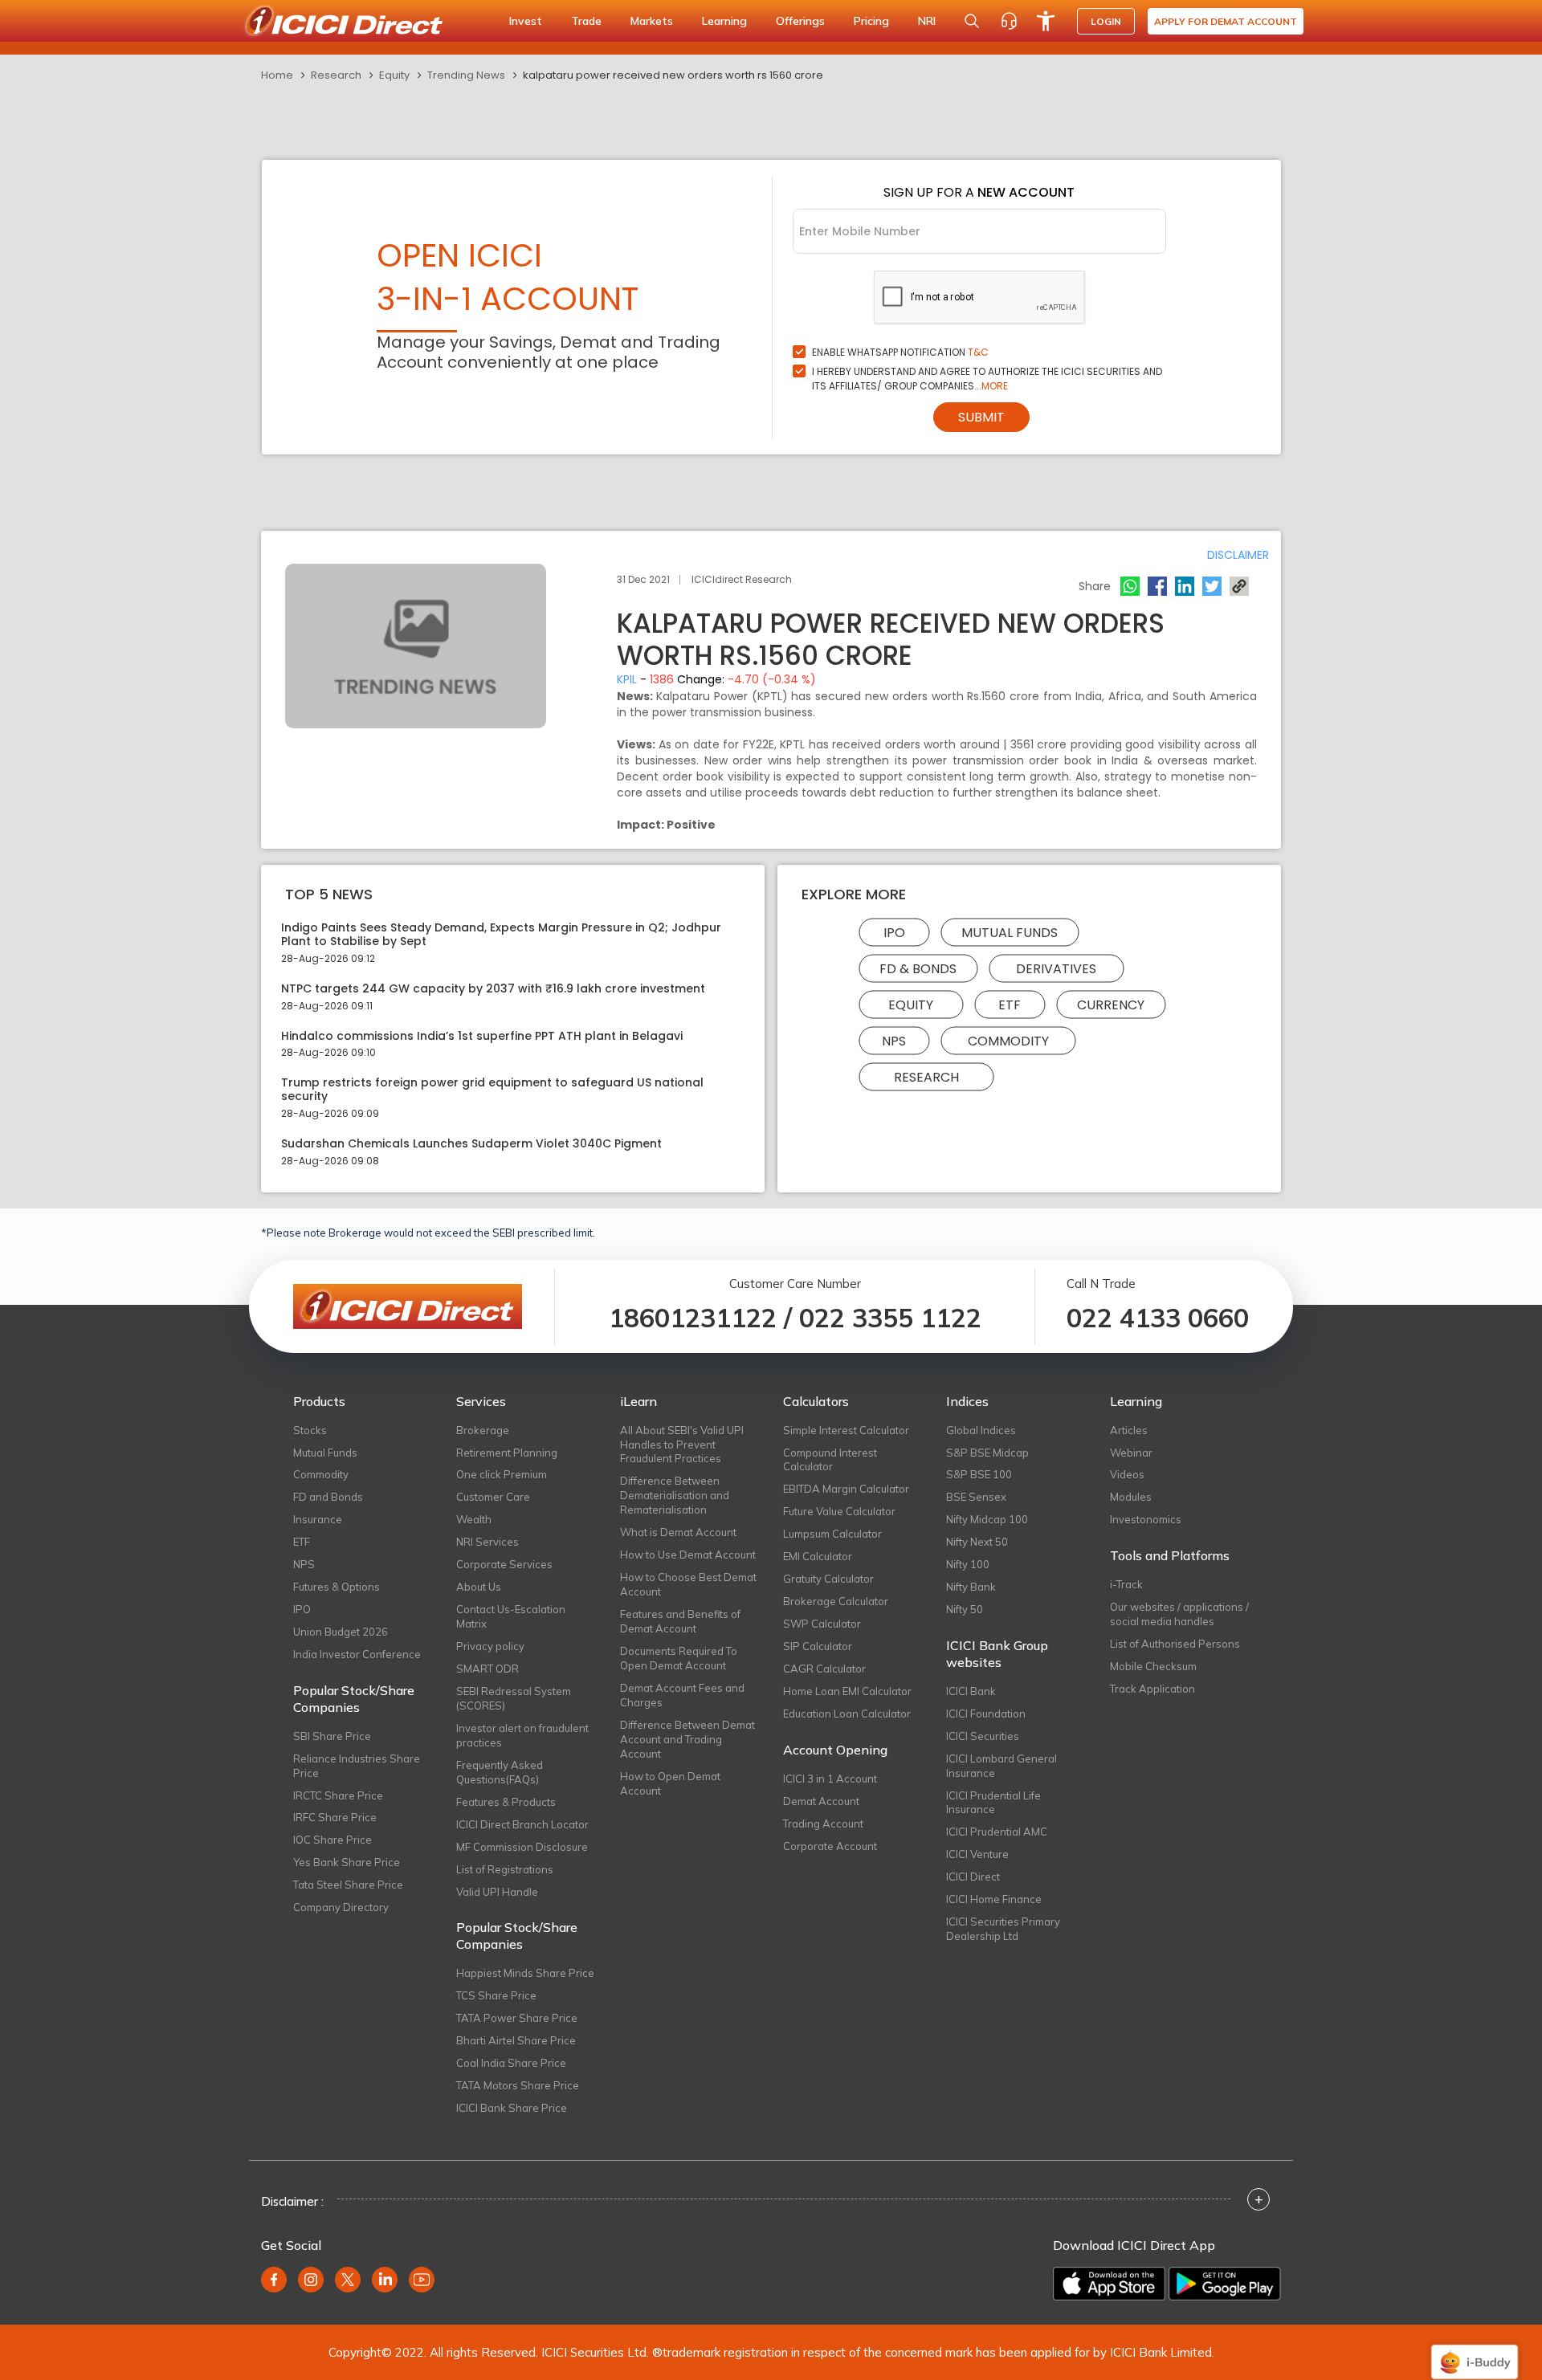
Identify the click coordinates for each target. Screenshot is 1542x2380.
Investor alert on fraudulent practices (522, 1735)
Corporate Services (504, 1564)
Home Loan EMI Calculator (847, 1691)
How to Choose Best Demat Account (688, 1584)
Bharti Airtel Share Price (516, 2040)
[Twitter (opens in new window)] (348, 2280)
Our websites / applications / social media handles (1179, 1614)
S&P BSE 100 (979, 1474)
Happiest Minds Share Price (525, 1973)
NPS (894, 1041)
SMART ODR (487, 1669)
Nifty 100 (968, 1564)
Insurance (318, 1519)
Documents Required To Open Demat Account (679, 1658)
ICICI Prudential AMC (997, 1832)
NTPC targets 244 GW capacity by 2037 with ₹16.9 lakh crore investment (493, 989)
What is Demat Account (678, 1532)
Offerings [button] (800, 21)
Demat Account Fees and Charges (682, 1695)
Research (336, 75)
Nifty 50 (965, 1609)
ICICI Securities (983, 1736)
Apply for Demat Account (1226, 21)
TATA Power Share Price (517, 2018)
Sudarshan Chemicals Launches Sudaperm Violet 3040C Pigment (471, 1144)
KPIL (627, 679)
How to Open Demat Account (670, 1783)
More (995, 386)
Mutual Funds (1010, 933)
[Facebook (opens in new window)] (274, 2280)
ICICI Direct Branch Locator (522, 1824)
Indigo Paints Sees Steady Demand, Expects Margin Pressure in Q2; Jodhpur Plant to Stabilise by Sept (501, 935)
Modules (1131, 1497)
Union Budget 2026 (341, 1632)
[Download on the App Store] (1109, 2284)
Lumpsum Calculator (832, 1534)
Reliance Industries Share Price (357, 1766)
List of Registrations (505, 1869)
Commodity (1008, 1041)
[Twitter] (1212, 586)
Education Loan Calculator (847, 1714)
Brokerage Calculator (836, 1601)
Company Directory (341, 1907)
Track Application (1152, 1689)
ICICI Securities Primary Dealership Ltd (1003, 1929)
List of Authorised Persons (1175, 1644)
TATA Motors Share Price (518, 2085)
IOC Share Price (332, 1840)
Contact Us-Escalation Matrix (511, 1616)
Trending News (466, 75)
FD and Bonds (328, 1497)
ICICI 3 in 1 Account (830, 1779)
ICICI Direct (973, 1877)
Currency (1111, 1005)
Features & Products (506, 1802)
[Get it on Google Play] (1225, 2284)
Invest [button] (526, 21)
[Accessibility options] (1046, 21)
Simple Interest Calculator (846, 1430)
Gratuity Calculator (828, 1579)
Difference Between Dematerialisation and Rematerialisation (675, 1495)
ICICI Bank (971, 1691)
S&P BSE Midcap (987, 1453)
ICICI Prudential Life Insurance (993, 1803)
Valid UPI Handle (497, 1892)
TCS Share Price (496, 1995)
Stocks (310, 1430)
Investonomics (1146, 1519)
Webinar (1131, 1453)
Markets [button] (652, 21)
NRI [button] (927, 21)
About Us (479, 1587)
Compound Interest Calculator (830, 1460)
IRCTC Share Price (338, 1795)
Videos (1127, 1474)
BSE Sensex (976, 1497)
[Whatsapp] (1130, 586)
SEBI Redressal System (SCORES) (514, 1698)
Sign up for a (979, 192)
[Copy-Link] (1239, 586)
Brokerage (483, 1430)
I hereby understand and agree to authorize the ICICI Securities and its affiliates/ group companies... (987, 379)
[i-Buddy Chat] (1475, 2351)
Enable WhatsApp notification (900, 352)
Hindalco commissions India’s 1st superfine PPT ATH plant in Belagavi (482, 1036)
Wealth (474, 1519)
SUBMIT (981, 417)
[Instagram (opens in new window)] (311, 2280)
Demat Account (821, 1801)
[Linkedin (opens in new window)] (385, 2280)
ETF (1010, 1005)
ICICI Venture (977, 1854)
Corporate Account (830, 1846)
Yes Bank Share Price (347, 1862)
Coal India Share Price (511, 2063)
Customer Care (493, 1497)
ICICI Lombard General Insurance (1001, 1766)
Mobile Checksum (1153, 1666)
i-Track (1126, 1584)
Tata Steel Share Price (348, 1885)
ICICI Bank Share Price (512, 2108)
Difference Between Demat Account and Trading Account (687, 1739)
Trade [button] (586, 21)
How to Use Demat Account (688, 1555)
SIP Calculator (818, 1646)
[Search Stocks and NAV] (972, 21)
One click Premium (502, 1474)
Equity (394, 75)
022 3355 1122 (890, 1318)
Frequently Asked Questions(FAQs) (500, 1772)
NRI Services (487, 1542)
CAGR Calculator (824, 1669)
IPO (894, 933)
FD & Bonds (918, 969)
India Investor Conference (357, 1654)
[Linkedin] (1185, 586)
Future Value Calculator (839, 1511)
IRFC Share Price (335, 1817)
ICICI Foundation (986, 1714)
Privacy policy (490, 1646)
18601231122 (693, 1318)
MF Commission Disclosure (522, 1847)
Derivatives (1056, 969)
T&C (978, 352)
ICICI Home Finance (994, 1899)
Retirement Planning (507, 1453)
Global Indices (981, 1430)
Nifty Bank (971, 1587)
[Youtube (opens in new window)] (422, 2280)
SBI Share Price (332, 1736)
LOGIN (1106, 21)
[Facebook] (1157, 586)
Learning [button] (724, 21)
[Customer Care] (1009, 21)
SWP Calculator (822, 1624)
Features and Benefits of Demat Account (680, 1621)
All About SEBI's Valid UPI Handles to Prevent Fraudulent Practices (682, 1445)
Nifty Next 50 (977, 1542)
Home (277, 75)
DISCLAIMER (1238, 555)
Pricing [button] (871, 21)
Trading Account (823, 1824)
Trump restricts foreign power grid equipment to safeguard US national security (492, 1090)
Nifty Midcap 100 (987, 1519)
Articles (1129, 1430)
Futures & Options (337, 1587)
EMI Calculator (818, 1556)
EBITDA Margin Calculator (846, 1489)
